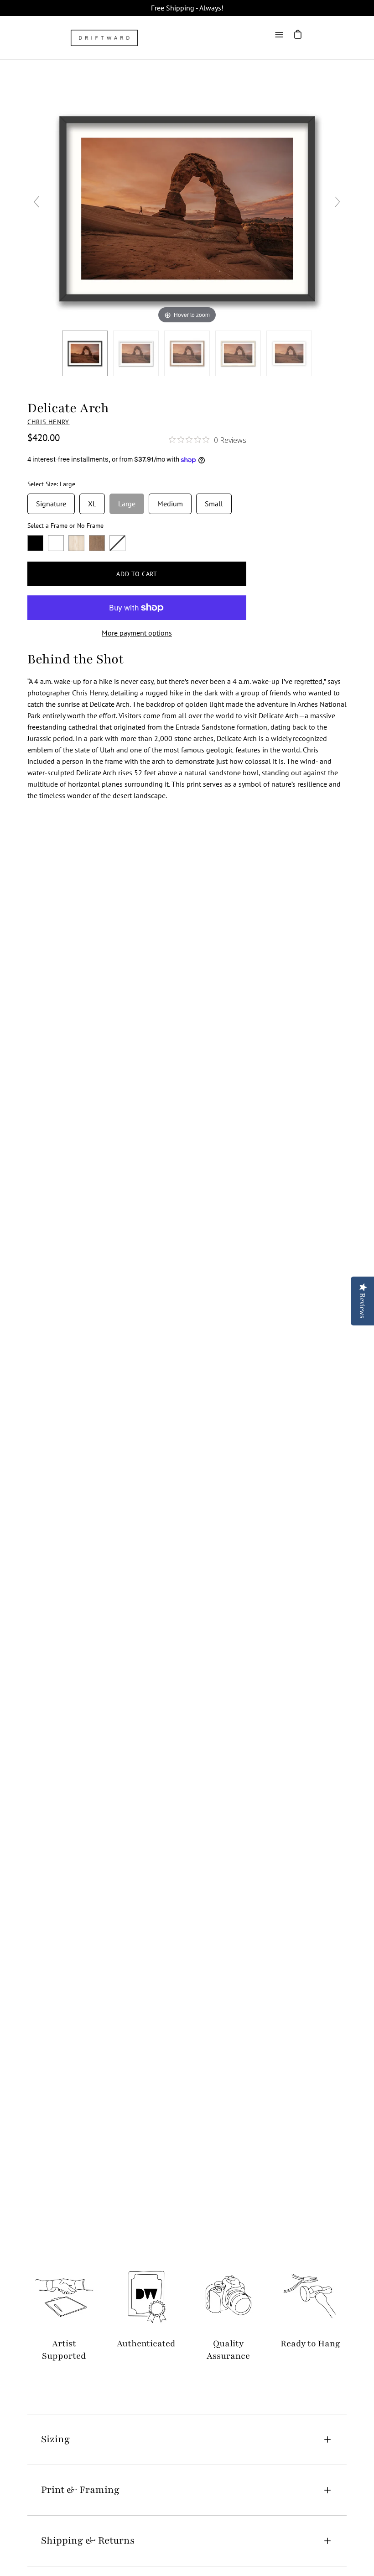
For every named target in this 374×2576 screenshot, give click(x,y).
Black (35, 543)
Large (127, 501)
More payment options (137, 633)
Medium (170, 501)
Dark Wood (97, 543)
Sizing (55, 2439)
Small (214, 501)
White (56, 543)
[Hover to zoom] (187, 205)
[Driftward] (105, 38)
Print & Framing (80, 2490)
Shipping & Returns (88, 2541)
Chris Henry (49, 422)
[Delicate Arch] (136, 353)
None (117, 543)
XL (92, 501)
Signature (51, 501)
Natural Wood (76, 543)
